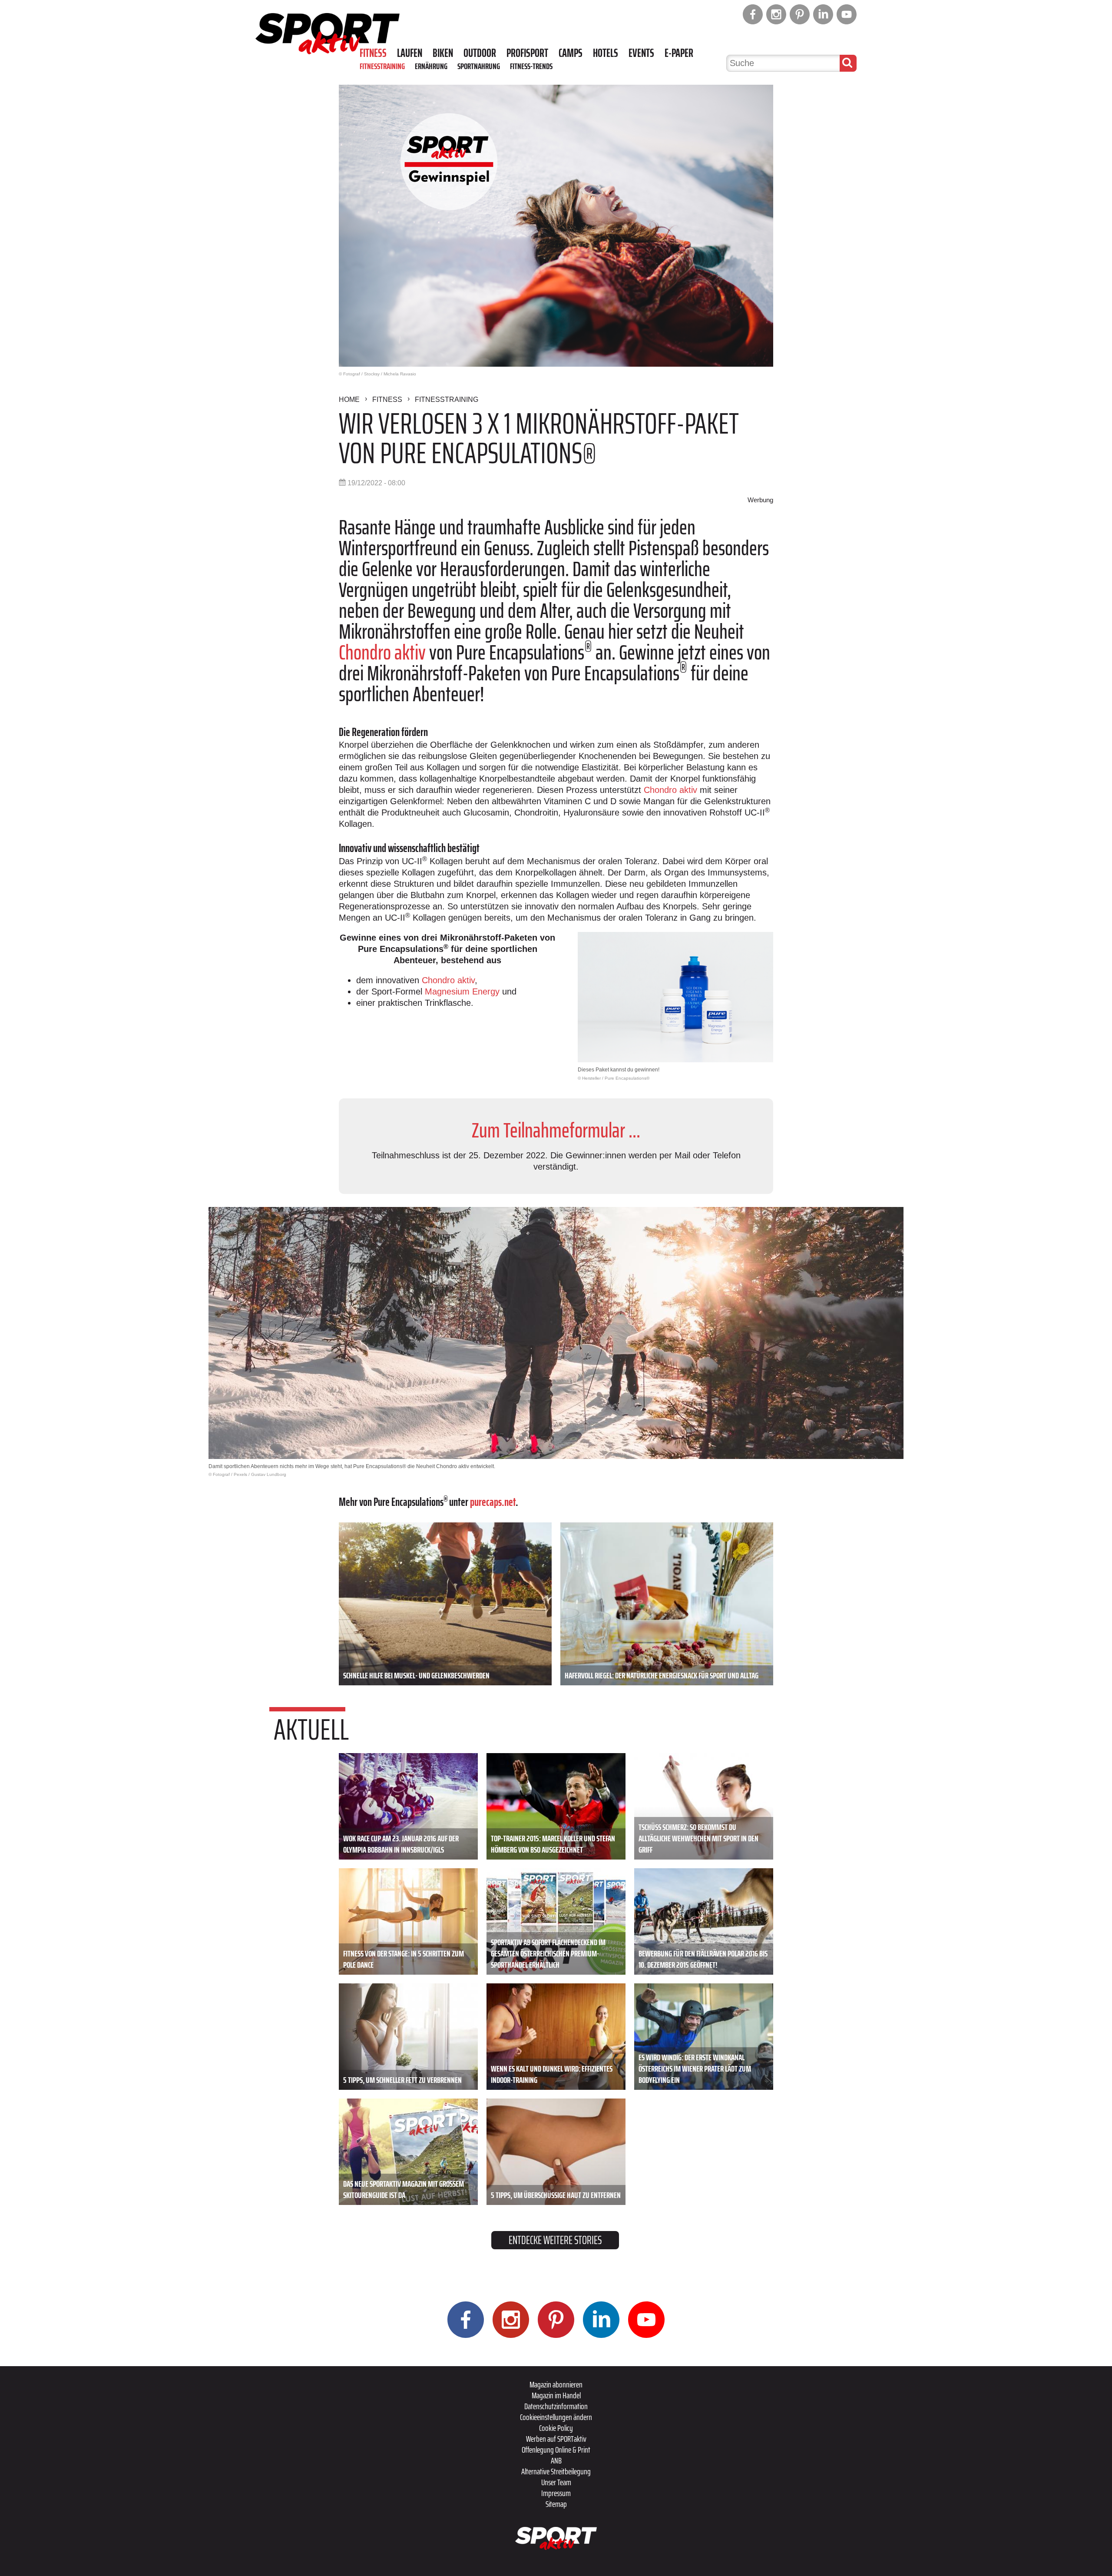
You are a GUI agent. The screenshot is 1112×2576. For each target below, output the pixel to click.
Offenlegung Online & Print (556, 2450)
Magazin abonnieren (556, 2384)
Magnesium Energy (462, 991)
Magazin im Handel (556, 2395)
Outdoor (480, 53)
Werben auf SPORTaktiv (556, 2439)
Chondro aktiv (382, 652)
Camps (571, 53)
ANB (556, 2460)
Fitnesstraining (382, 66)
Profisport (527, 53)
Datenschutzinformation (556, 2406)
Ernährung (431, 66)
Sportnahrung (479, 66)
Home (349, 399)
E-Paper (679, 53)
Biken (443, 53)
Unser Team (556, 2482)
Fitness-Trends (531, 66)
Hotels (606, 53)
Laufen (410, 53)
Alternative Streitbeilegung (556, 2471)
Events (641, 53)
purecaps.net (493, 1502)
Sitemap (556, 2504)
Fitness (373, 53)
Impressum (556, 2493)
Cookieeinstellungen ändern (556, 2417)
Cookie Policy (556, 2428)
